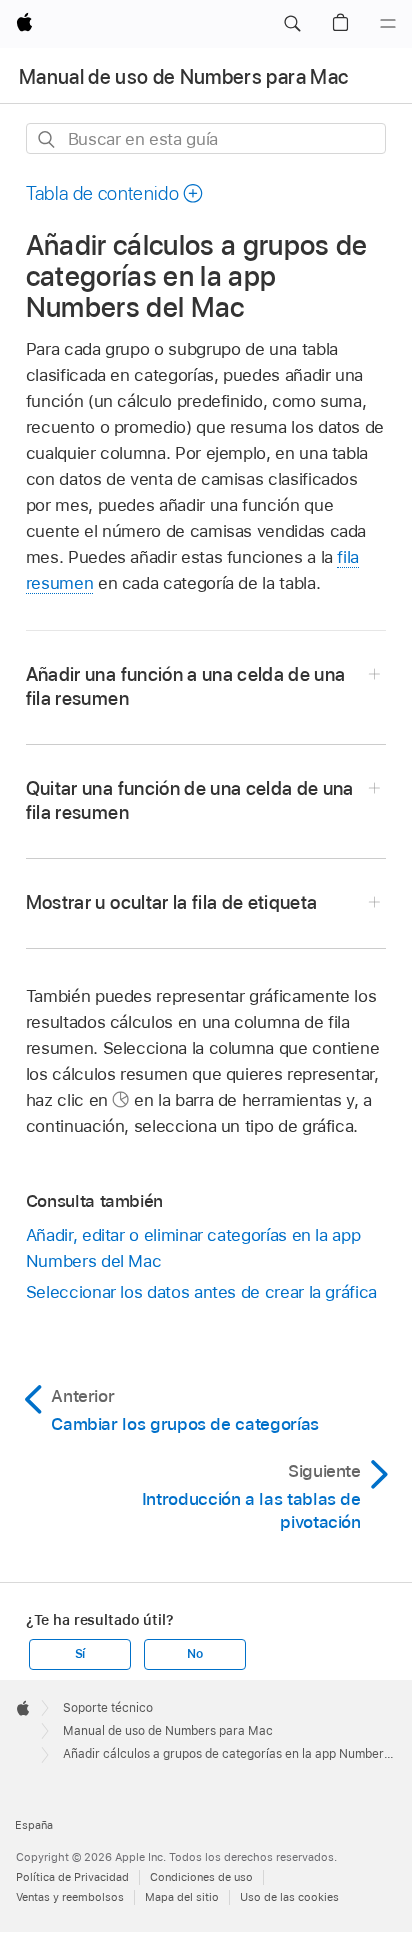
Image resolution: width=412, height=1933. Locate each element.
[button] (292, 24)
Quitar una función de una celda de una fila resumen (190, 800)
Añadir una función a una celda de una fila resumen (186, 686)
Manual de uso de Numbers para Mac (183, 77)
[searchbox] (206, 138)
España (34, 1825)
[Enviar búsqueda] (47, 139)
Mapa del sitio (182, 1897)
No (195, 1654)
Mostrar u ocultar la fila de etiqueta (172, 902)
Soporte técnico (108, 1708)
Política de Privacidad (72, 1877)
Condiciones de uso (201, 1877)
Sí (80, 1654)
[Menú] (388, 24)
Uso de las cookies (289, 1897)
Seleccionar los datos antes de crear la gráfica (201, 1292)
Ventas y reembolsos (70, 1897)
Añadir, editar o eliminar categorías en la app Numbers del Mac (193, 1248)
